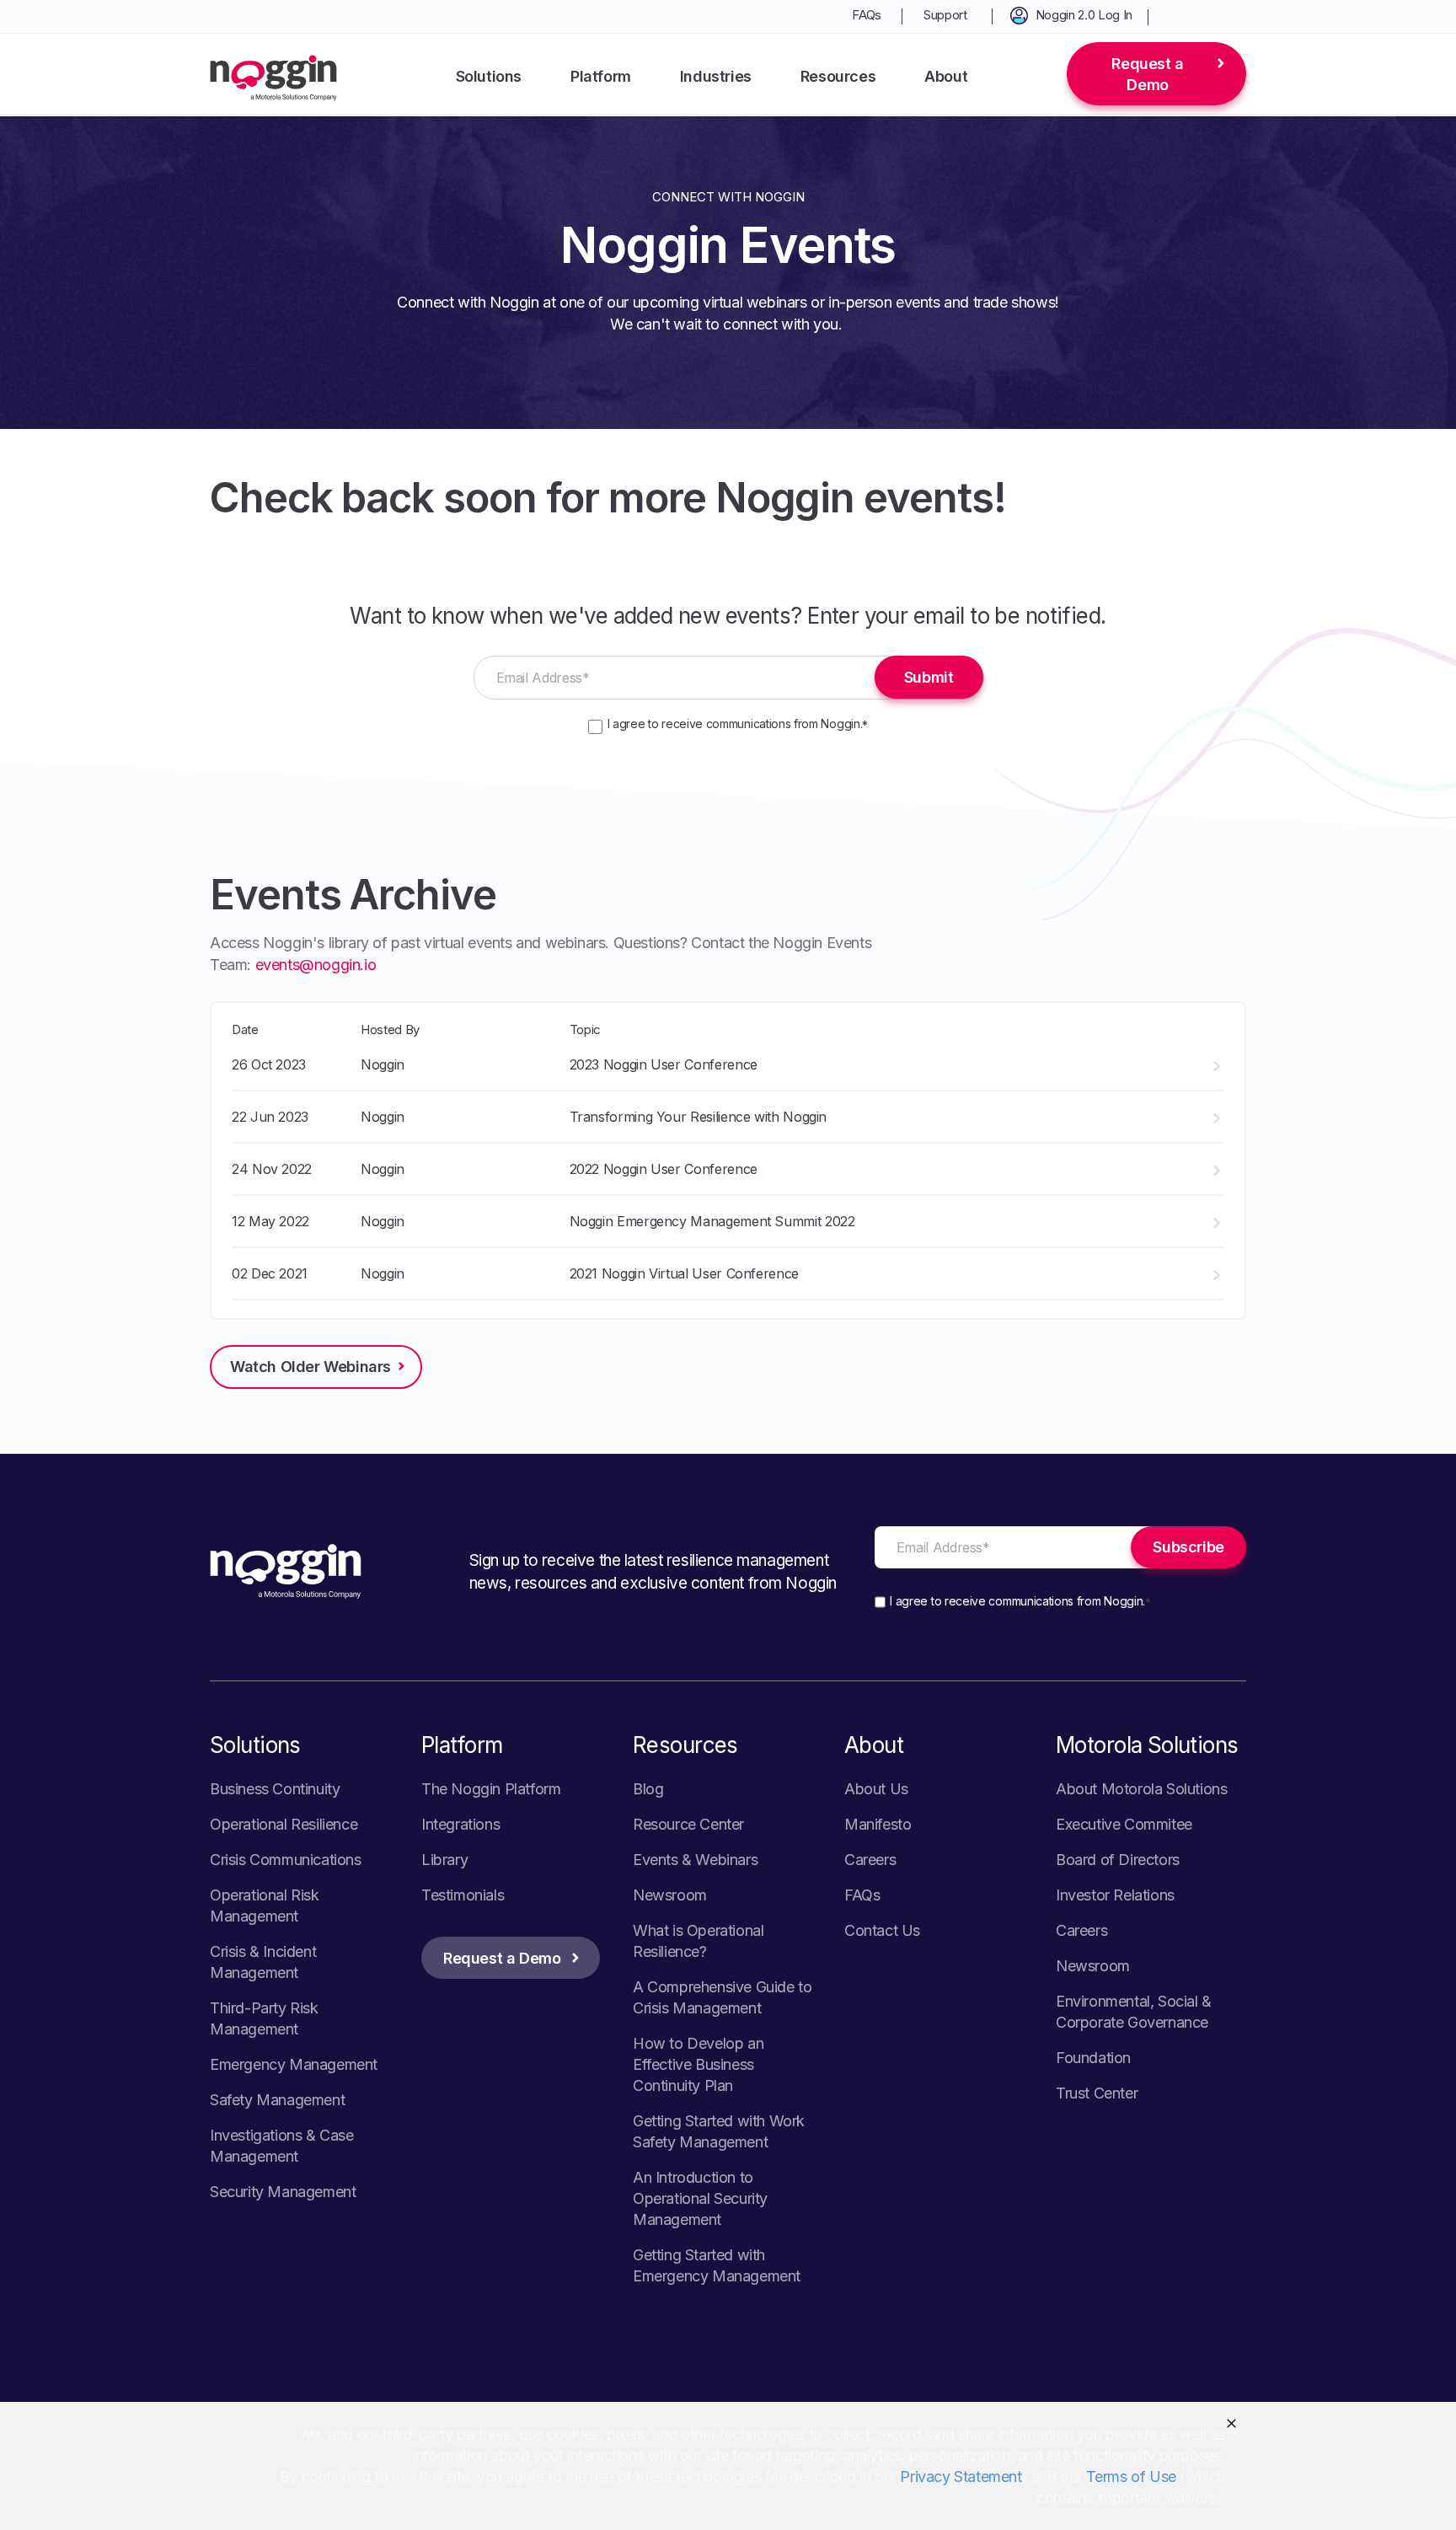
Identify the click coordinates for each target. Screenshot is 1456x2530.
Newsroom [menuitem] (670, 1895)
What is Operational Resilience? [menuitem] (698, 1941)
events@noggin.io (316, 965)
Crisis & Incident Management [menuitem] (263, 1962)
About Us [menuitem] (876, 1789)
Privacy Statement (961, 2476)
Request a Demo (1147, 74)
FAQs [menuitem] (867, 15)
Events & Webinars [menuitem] (695, 1860)
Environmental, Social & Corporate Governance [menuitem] (1134, 2012)
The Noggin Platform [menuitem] (491, 1789)
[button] (1231, 2423)
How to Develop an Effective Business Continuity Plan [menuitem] (698, 2064)
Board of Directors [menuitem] (1118, 1860)
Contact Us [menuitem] (882, 1930)
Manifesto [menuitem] (878, 1824)
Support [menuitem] (945, 15)
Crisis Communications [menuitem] (286, 1860)
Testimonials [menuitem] (463, 1895)
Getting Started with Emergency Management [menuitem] (717, 2265)
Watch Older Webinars (310, 1367)
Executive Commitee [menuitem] (1124, 1824)
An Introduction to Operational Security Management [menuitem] (700, 2198)
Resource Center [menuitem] (688, 1824)
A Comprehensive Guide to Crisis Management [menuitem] (722, 1997)
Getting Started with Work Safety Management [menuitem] (719, 2131)
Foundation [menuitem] (1093, 2058)
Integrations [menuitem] (460, 1824)
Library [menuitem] (444, 1860)
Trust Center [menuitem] (1097, 2093)
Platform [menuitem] (601, 76)
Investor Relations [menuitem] (1115, 1895)
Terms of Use (1131, 2476)
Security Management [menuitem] (283, 2192)
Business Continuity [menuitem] (275, 1789)
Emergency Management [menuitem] (294, 2064)
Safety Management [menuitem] (277, 2100)
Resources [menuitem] (838, 76)
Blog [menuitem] (648, 1789)
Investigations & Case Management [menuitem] (282, 2146)
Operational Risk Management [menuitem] (265, 1906)
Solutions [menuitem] (489, 76)
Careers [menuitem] (870, 1860)
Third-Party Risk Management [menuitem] (264, 2018)
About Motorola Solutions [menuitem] (1141, 1789)
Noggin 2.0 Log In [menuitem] (1084, 15)
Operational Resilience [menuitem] (284, 1824)
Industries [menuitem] (716, 76)
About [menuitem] (946, 76)
